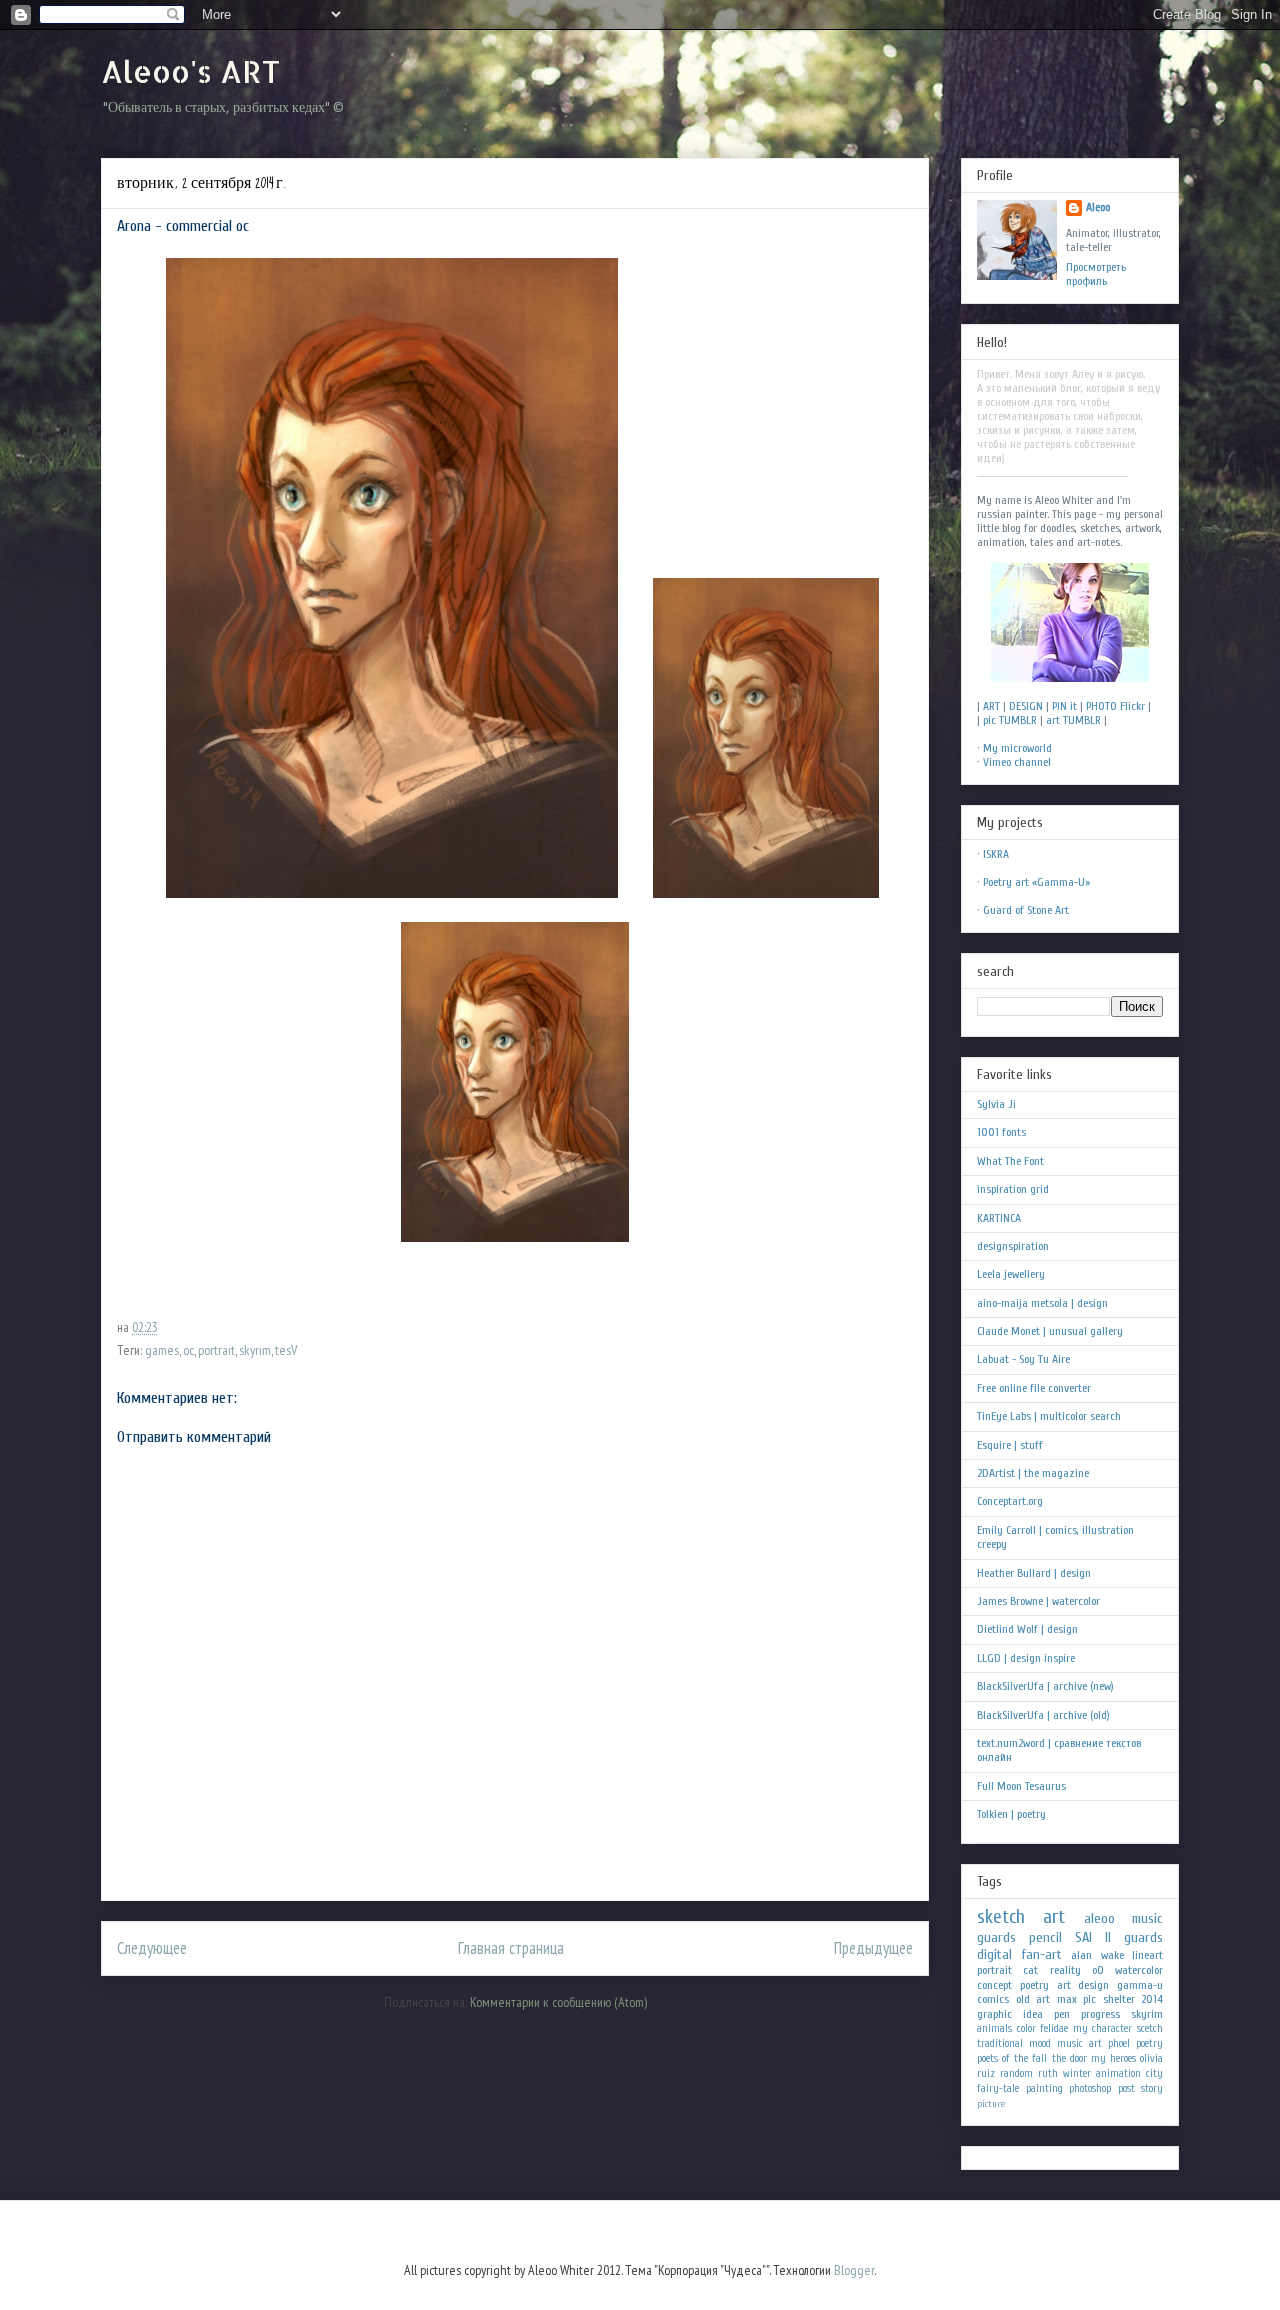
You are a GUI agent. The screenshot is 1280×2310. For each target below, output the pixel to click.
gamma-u (1140, 1985)
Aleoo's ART (190, 71)
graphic (994, 2014)
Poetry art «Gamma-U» (1036, 882)
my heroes (1113, 2058)
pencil (1045, 1937)
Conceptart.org (1010, 1501)
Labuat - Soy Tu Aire (1023, 1359)
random (1016, 2073)
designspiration (1013, 1246)
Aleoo (1098, 207)
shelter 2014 (1133, 1999)
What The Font (1010, 1161)
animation (1118, 2073)
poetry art (1045, 1985)
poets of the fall (1012, 2058)
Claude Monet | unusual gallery (1050, 1331)
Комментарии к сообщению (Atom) (558, 2002)
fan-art (1042, 1954)
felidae (1054, 2028)
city (1154, 2073)
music (1147, 1918)
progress (1100, 2014)
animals (994, 2028)
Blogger (854, 2270)
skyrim (255, 1350)
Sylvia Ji (996, 1104)
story (1152, 2088)
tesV (286, 1350)
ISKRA (996, 854)
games (162, 1350)
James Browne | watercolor (1038, 1601)
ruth (1048, 2073)
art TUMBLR (1073, 720)
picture (991, 2103)
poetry (1149, 2043)
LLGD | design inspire (1026, 1658)
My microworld (1017, 748)
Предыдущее (873, 1948)
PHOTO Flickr (1115, 706)
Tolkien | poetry (1011, 1814)
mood (1040, 2043)
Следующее (152, 1948)
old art (1033, 1999)
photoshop (1090, 2088)
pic (1089, 1999)
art (1054, 1917)
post (1126, 2088)
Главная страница (511, 1948)
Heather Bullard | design (1034, 1573)
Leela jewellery (1011, 1274)
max (1067, 1999)
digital (994, 1954)
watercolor (1139, 1970)
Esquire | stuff (1010, 1445)
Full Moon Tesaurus (1021, 1786)
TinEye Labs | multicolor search (1049, 1416)
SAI (1083, 1937)
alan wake (1097, 1955)
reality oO (1077, 1970)
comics (993, 1999)
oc (188, 1350)
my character (1103, 2028)
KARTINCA (999, 1218)
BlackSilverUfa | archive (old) (1043, 1715)
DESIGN (1026, 706)
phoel (1119, 2043)
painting (1044, 2088)
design (1093, 1985)
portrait (216, 1350)
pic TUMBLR (1010, 720)
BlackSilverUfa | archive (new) (1045, 1686)
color (1026, 2028)
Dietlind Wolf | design (1027, 1629)
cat (1030, 1970)
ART (991, 706)
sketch (1001, 1917)
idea (1033, 2014)
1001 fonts (1001, 1132)
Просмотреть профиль (1096, 274)
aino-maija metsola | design (1042, 1303)
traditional (1000, 2043)
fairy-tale (998, 2088)
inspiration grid (1013, 1189)
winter (1077, 2073)
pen (1062, 2014)
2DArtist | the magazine (1033, 1473)
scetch (1150, 2028)
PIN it (1064, 706)
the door (1069, 2058)
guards (996, 1937)
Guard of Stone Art (1026, 910)
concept (994, 1985)
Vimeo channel (1017, 762)
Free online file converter (1034, 1388)
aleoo (1099, 1918)
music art (1079, 2043)
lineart (1147, 1955)
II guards (1134, 1937)
